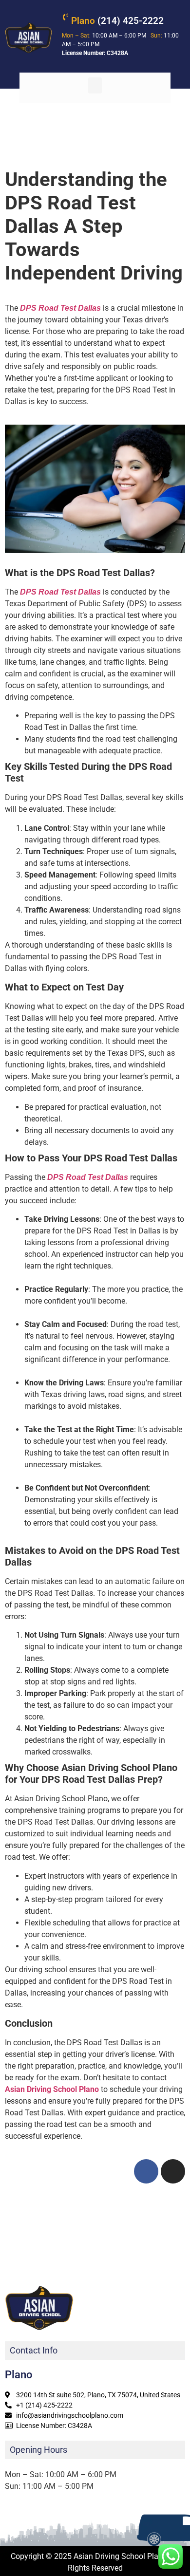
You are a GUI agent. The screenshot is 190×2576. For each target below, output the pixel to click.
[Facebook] (146, 2171)
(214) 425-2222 (117, 21)
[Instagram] (173, 2171)
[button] (95, 85)
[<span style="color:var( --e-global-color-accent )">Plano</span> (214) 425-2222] (65, 17)
